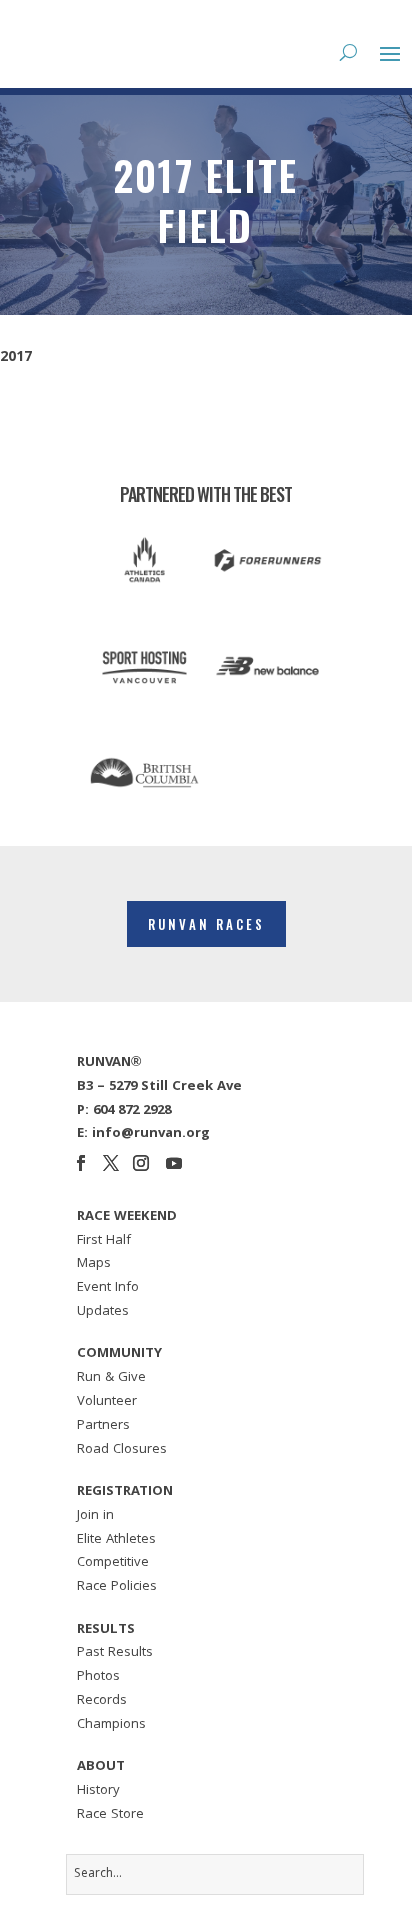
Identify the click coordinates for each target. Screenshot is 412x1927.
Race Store (110, 1815)
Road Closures (122, 1450)
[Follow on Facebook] (81, 1163)
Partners (103, 1426)
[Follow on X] (111, 1163)
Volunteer (107, 1402)
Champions (111, 1725)
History (98, 1791)
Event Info (108, 1288)
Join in (95, 1516)
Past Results (115, 1653)
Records (102, 1701)
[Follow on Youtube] (174, 1163)
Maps (94, 1264)
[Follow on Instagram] (141, 1163)
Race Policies (117, 1587)
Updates (103, 1312)
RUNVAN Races (206, 924)
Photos (98, 1677)
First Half (104, 1241)
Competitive (113, 1563)
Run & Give (111, 1378)
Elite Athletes (116, 1540)
